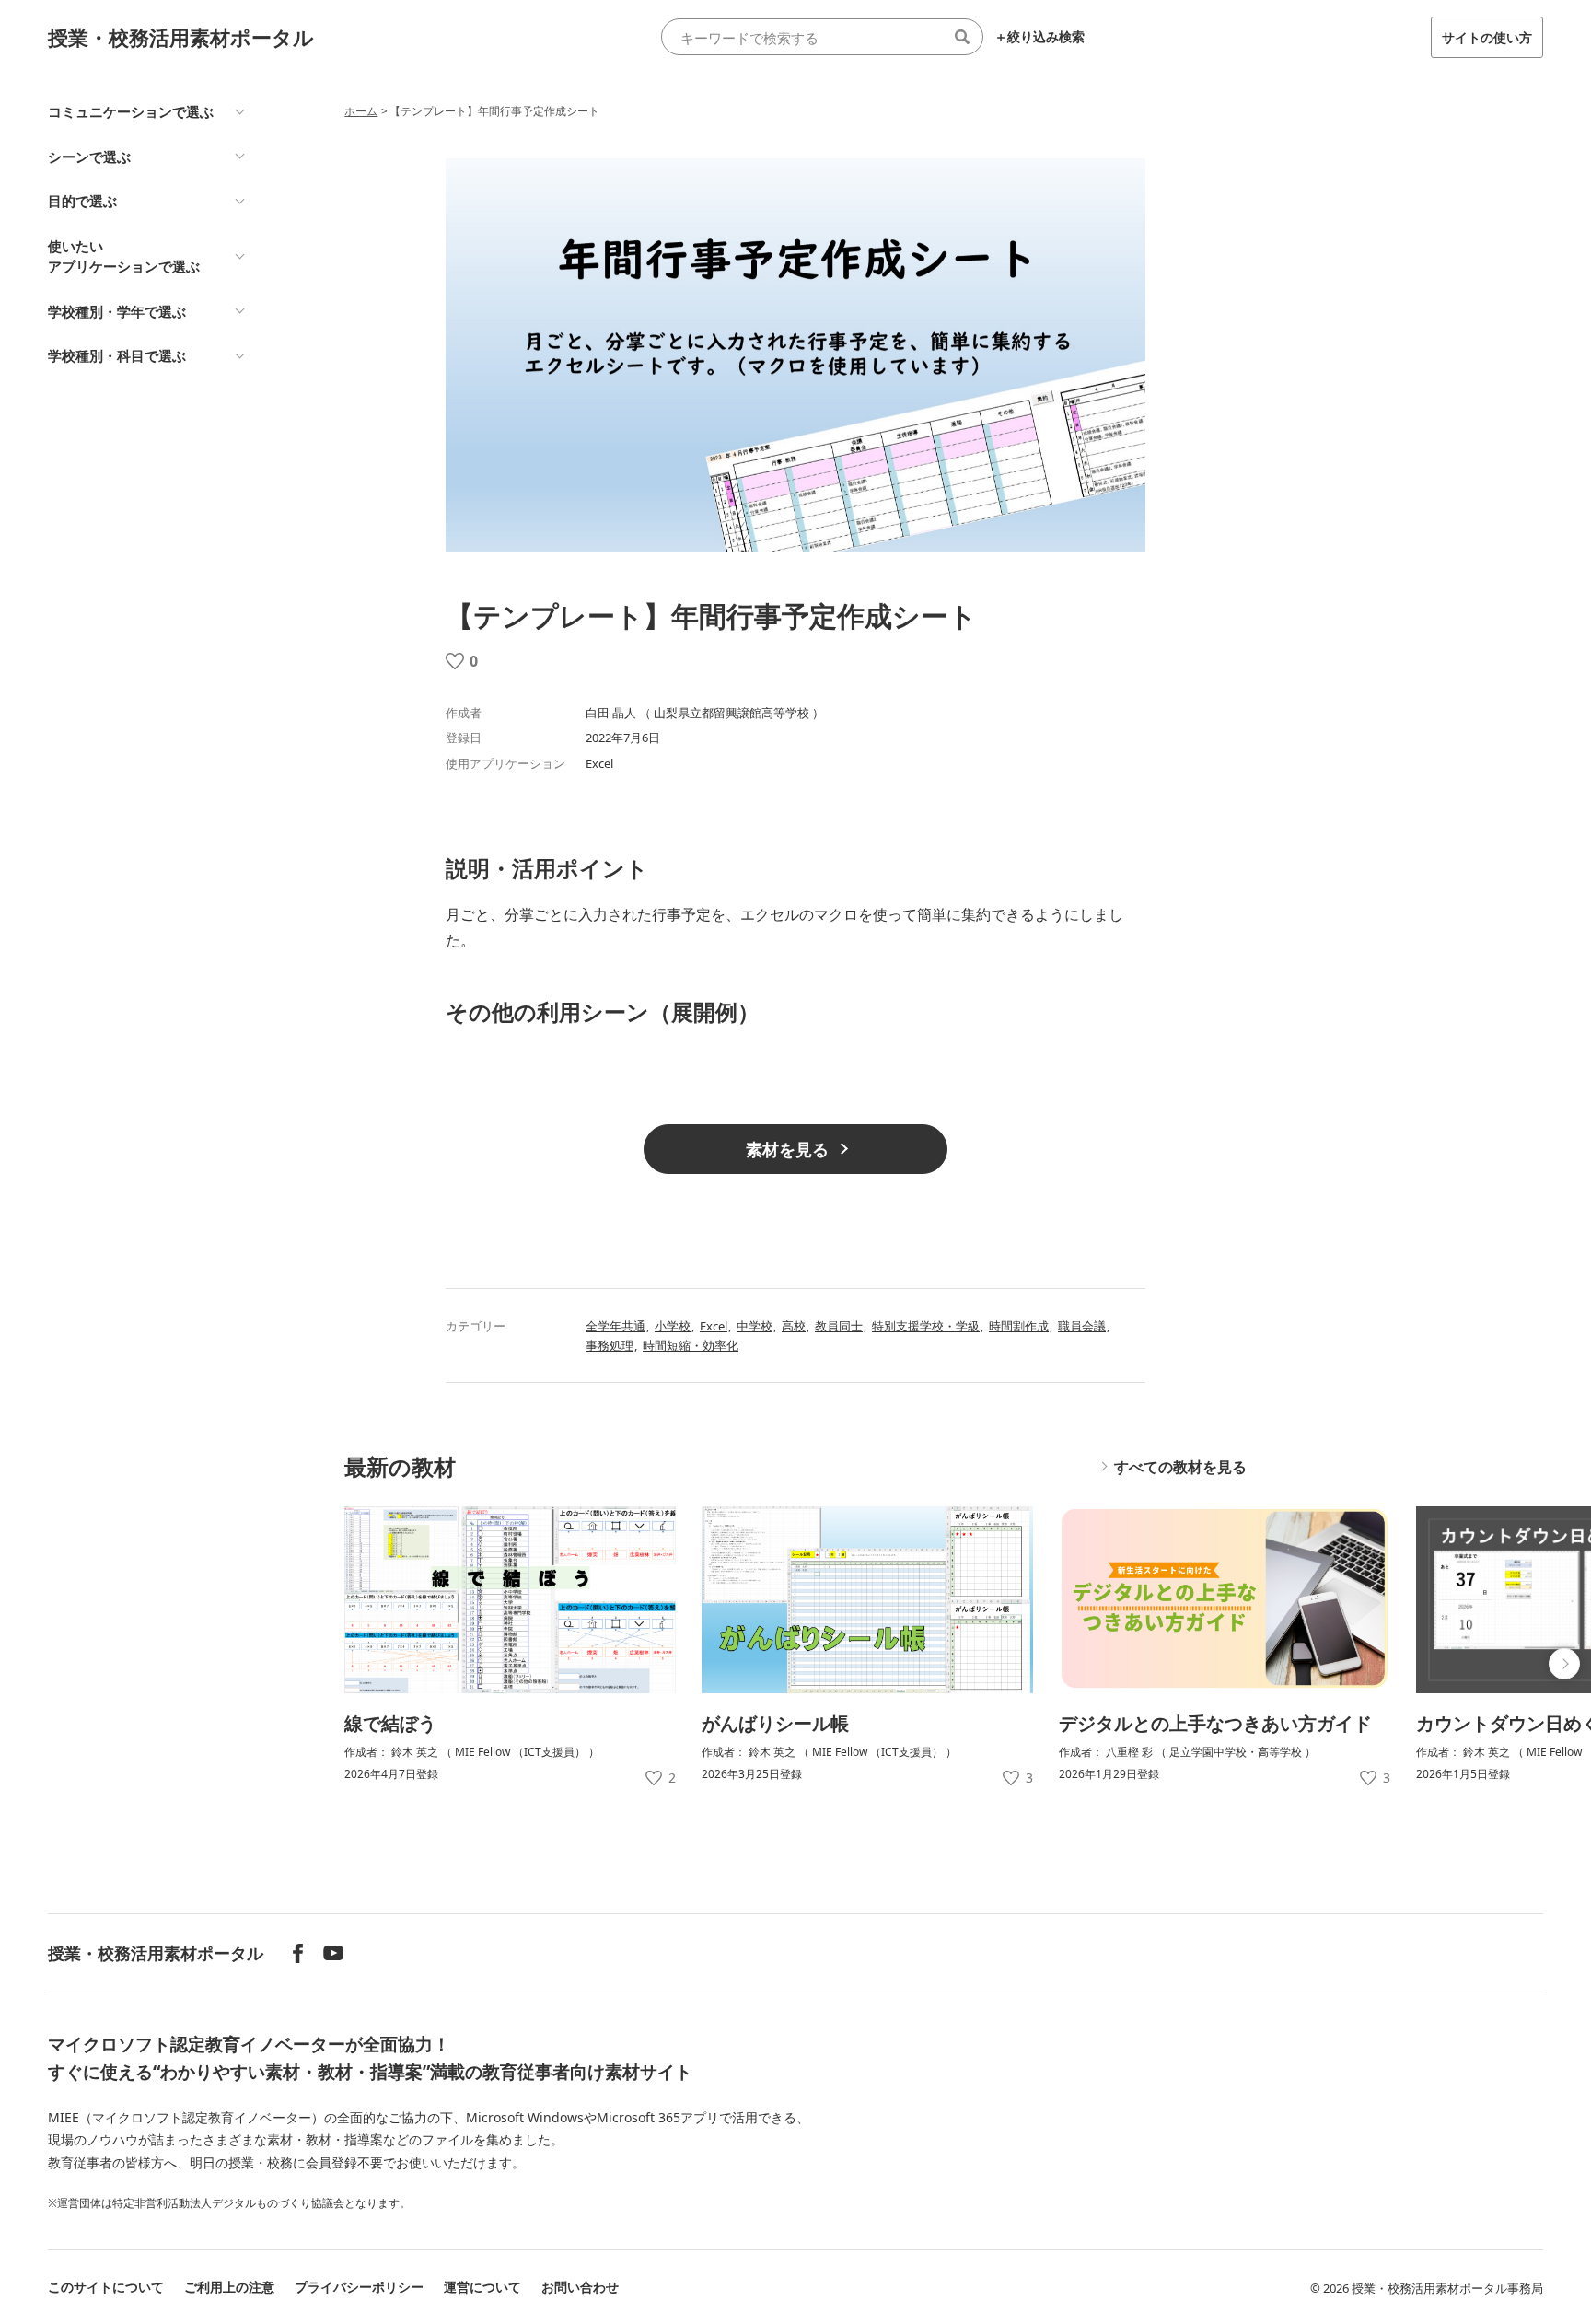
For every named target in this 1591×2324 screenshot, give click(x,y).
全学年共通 (615, 1326)
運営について (482, 2287)
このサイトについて (106, 2287)
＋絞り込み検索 (1039, 37)
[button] (1564, 1664)
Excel (714, 1326)
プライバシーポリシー (359, 2287)
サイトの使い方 (1487, 37)
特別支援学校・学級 (926, 1326)
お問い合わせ (580, 2287)
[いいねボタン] (455, 661)
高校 (794, 1326)
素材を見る (787, 1149)
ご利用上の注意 (229, 2287)
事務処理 (610, 1345)
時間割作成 (1019, 1326)
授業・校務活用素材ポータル (181, 37)
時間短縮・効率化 (691, 1345)
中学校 (755, 1326)
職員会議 (1082, 1326)
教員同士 (839, 1326)
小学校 (673, 1326)
